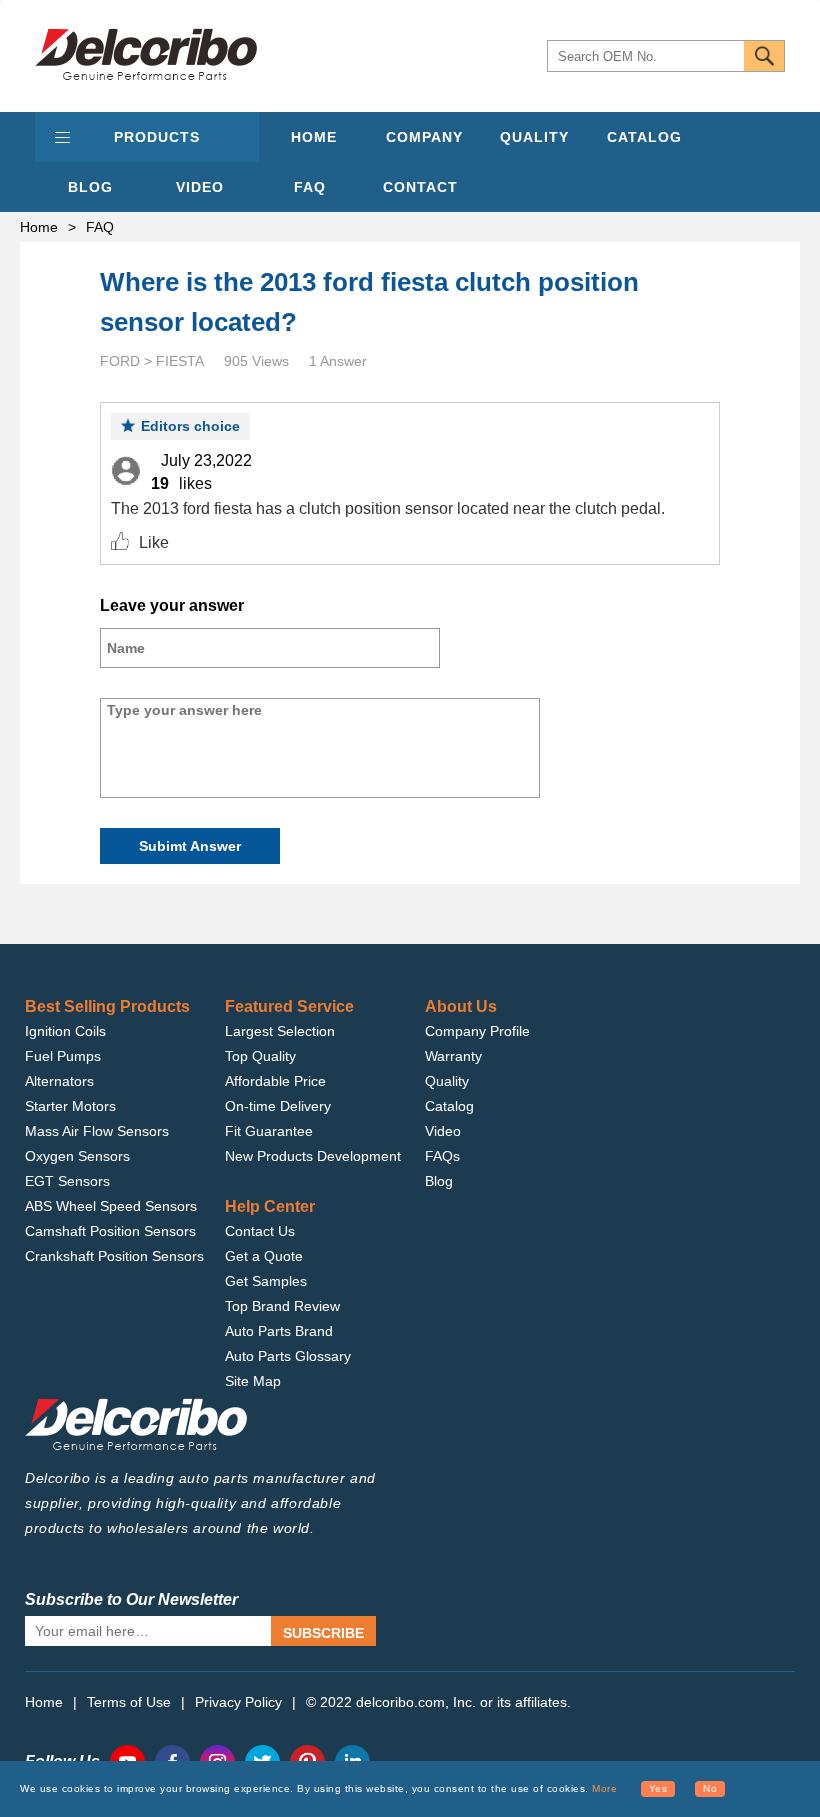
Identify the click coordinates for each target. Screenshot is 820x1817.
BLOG (90, 187)
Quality (447, 1081)
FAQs (442, 1156)
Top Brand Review (282, 1306)
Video (443, 1131)
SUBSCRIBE (323, 1633)
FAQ (310, 187)
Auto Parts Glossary (288, 1356)
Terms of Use (129, 1702)
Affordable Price (275, 1081)
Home (39, 227)
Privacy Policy (238, 1702)
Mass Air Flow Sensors (97, 1131)
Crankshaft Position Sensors (114, 1256)
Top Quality (260, 1056)
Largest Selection (280, 1031)
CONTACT (420, 187)
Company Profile (477, 1031)
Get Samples (266, 1281)
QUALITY (534, 137)
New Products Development (313, 1156)
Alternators (59, 1081)
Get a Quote (264, 1256)
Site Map (253, 1381)
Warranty (453, 1056)
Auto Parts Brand (279, 1331)
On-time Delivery (278, 1106)
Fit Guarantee (269, 1131)
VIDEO (200, 187)
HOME (314, 137)
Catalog (449, 1106)
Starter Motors (70, 1106)
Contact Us (260, 1231)
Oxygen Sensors (77, 1156)
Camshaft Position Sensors (110, 1231)
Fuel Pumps (63, 1056)
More (604, 1788)
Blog (439, 1181)
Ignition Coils (65, 1031)
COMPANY (424, 137)
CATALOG (644, 137)
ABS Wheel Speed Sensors (111, 1206)
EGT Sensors (67, 1181)
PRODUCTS (157, 137)
